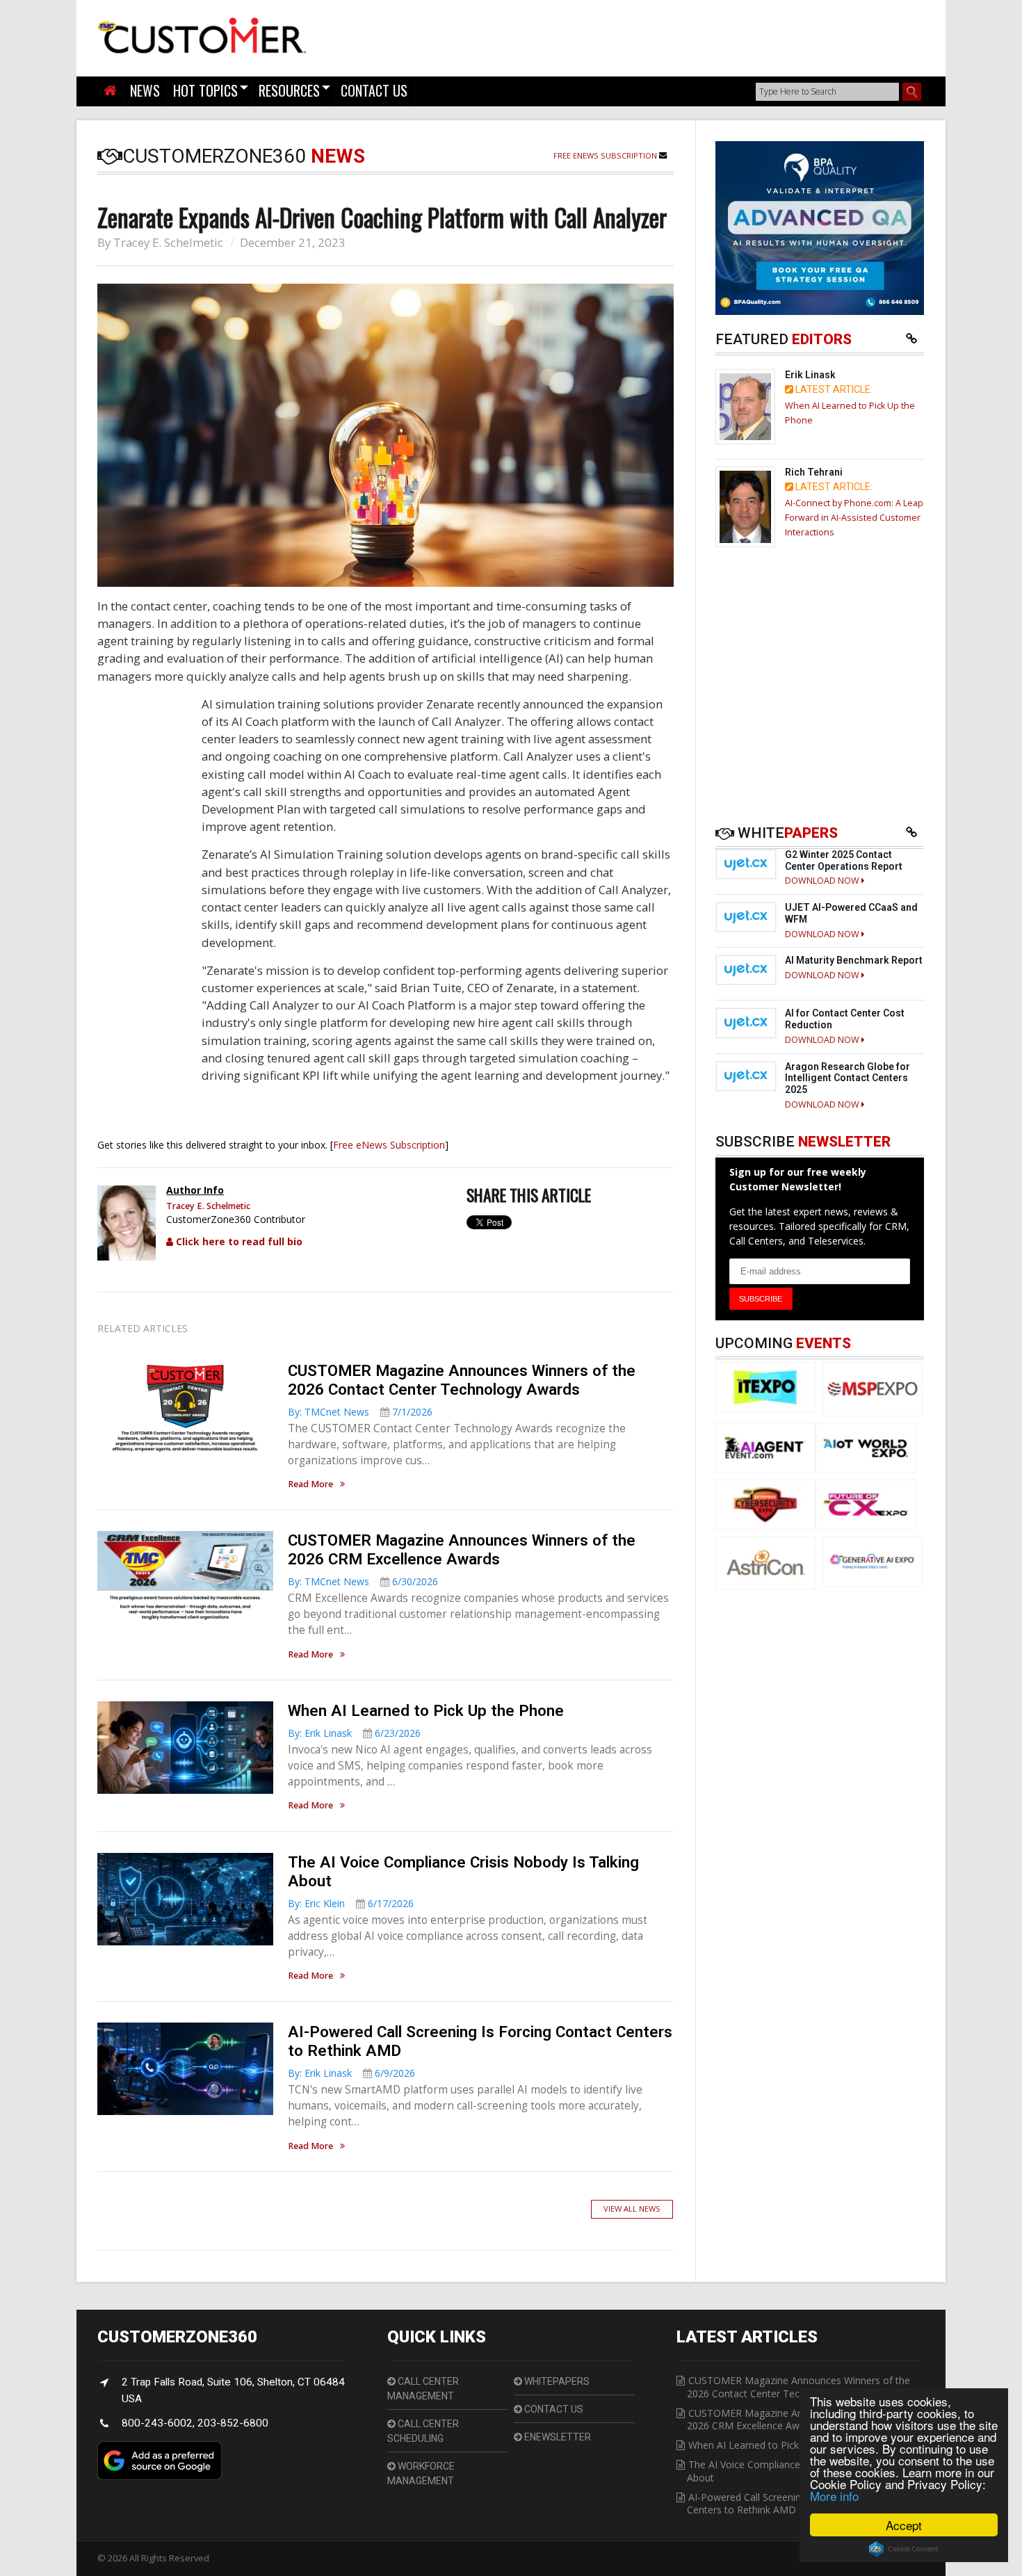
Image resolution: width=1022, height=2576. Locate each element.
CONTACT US (374, 90)
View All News (632, 2209)
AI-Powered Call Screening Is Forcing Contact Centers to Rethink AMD (789, 2503)
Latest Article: (833, 389)
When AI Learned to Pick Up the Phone (426, 1710)
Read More (310, 1485)
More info (834, 2496)
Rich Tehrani (814, 472)
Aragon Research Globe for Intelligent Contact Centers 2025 (847, 1078)
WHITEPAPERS (556, 2381)
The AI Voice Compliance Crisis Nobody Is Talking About (799, 2471)
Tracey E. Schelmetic (168, 242)
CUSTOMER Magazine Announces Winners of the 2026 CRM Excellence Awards (462, 1549)
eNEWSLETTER (557, 2437)
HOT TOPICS (205, 90)
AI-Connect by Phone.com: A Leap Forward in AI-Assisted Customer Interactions (854, 518)
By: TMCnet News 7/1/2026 (360, 1412)
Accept (904, 2525)
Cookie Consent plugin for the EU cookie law (904, 2549)
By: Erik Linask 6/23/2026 (354, 1733)
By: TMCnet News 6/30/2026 (363, 1581)
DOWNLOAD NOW (823, 881)
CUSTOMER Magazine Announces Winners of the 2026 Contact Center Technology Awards (462, 1380)
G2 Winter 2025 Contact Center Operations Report (844, 860)
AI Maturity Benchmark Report (854, 960)
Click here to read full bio (238, 1241)
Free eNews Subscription (606, 155)
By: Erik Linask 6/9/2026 (351, 2073)
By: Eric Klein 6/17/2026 (351, 1903)
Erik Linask (810, 375)
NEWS (145, 90)
